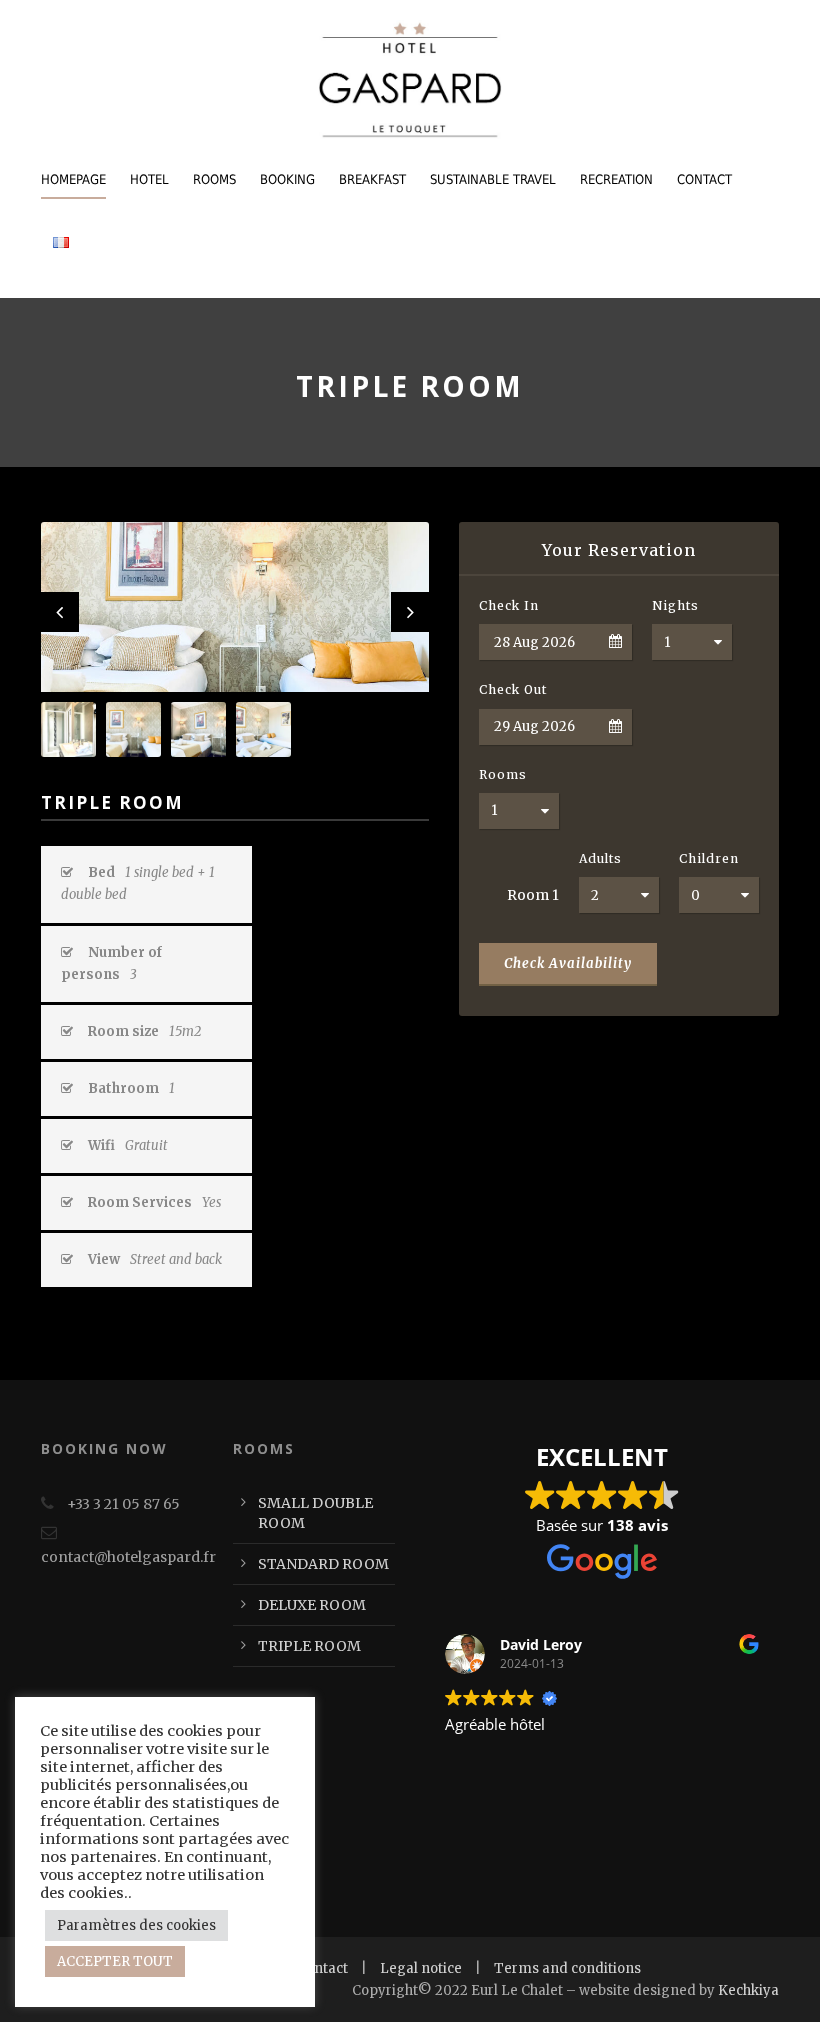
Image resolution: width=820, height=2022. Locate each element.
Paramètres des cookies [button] (136, 1925)
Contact (322, 1968)
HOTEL (149, 179)
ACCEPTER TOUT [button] (115, 1961)
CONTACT (704, 179)
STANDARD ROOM (323, 1564)
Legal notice (421, 1968)
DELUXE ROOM (312, 1605)
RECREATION (616, 179)
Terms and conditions (567, 1968)
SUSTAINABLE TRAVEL (493, 179)
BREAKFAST (372, 179)
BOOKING (287, 179)
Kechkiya (748, 1990)
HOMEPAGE (73, 179)
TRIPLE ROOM (309, 1646)
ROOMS (214, 179)
